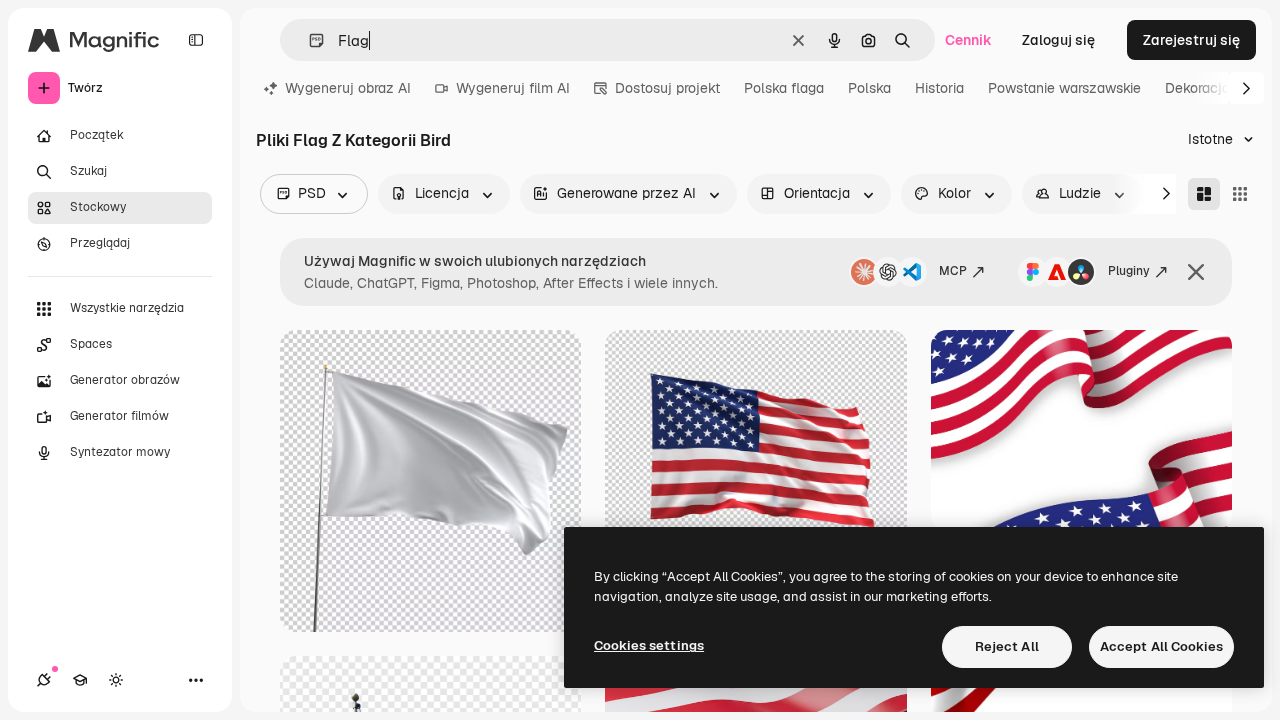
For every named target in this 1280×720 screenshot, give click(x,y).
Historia (939, 88)
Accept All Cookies (1161, 646)
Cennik (968, 40)
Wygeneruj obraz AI (348, 88)
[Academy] (80, 680)
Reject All (1007, 646)
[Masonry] (1204, 194)
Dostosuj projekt (667, 88)
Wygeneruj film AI (513, 88)
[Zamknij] (1196, 272)
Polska (869, 88)
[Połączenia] (44, 680)
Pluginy (1129, 271)
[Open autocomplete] (308, 40)
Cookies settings (649, 645)
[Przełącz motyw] (116, 680)
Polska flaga (784, 88)
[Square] (1240, 194)
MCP (953, 271)
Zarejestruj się (1191, 40)
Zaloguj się (1058, 40)
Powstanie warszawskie (1064, 88)
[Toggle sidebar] (196, 40)
